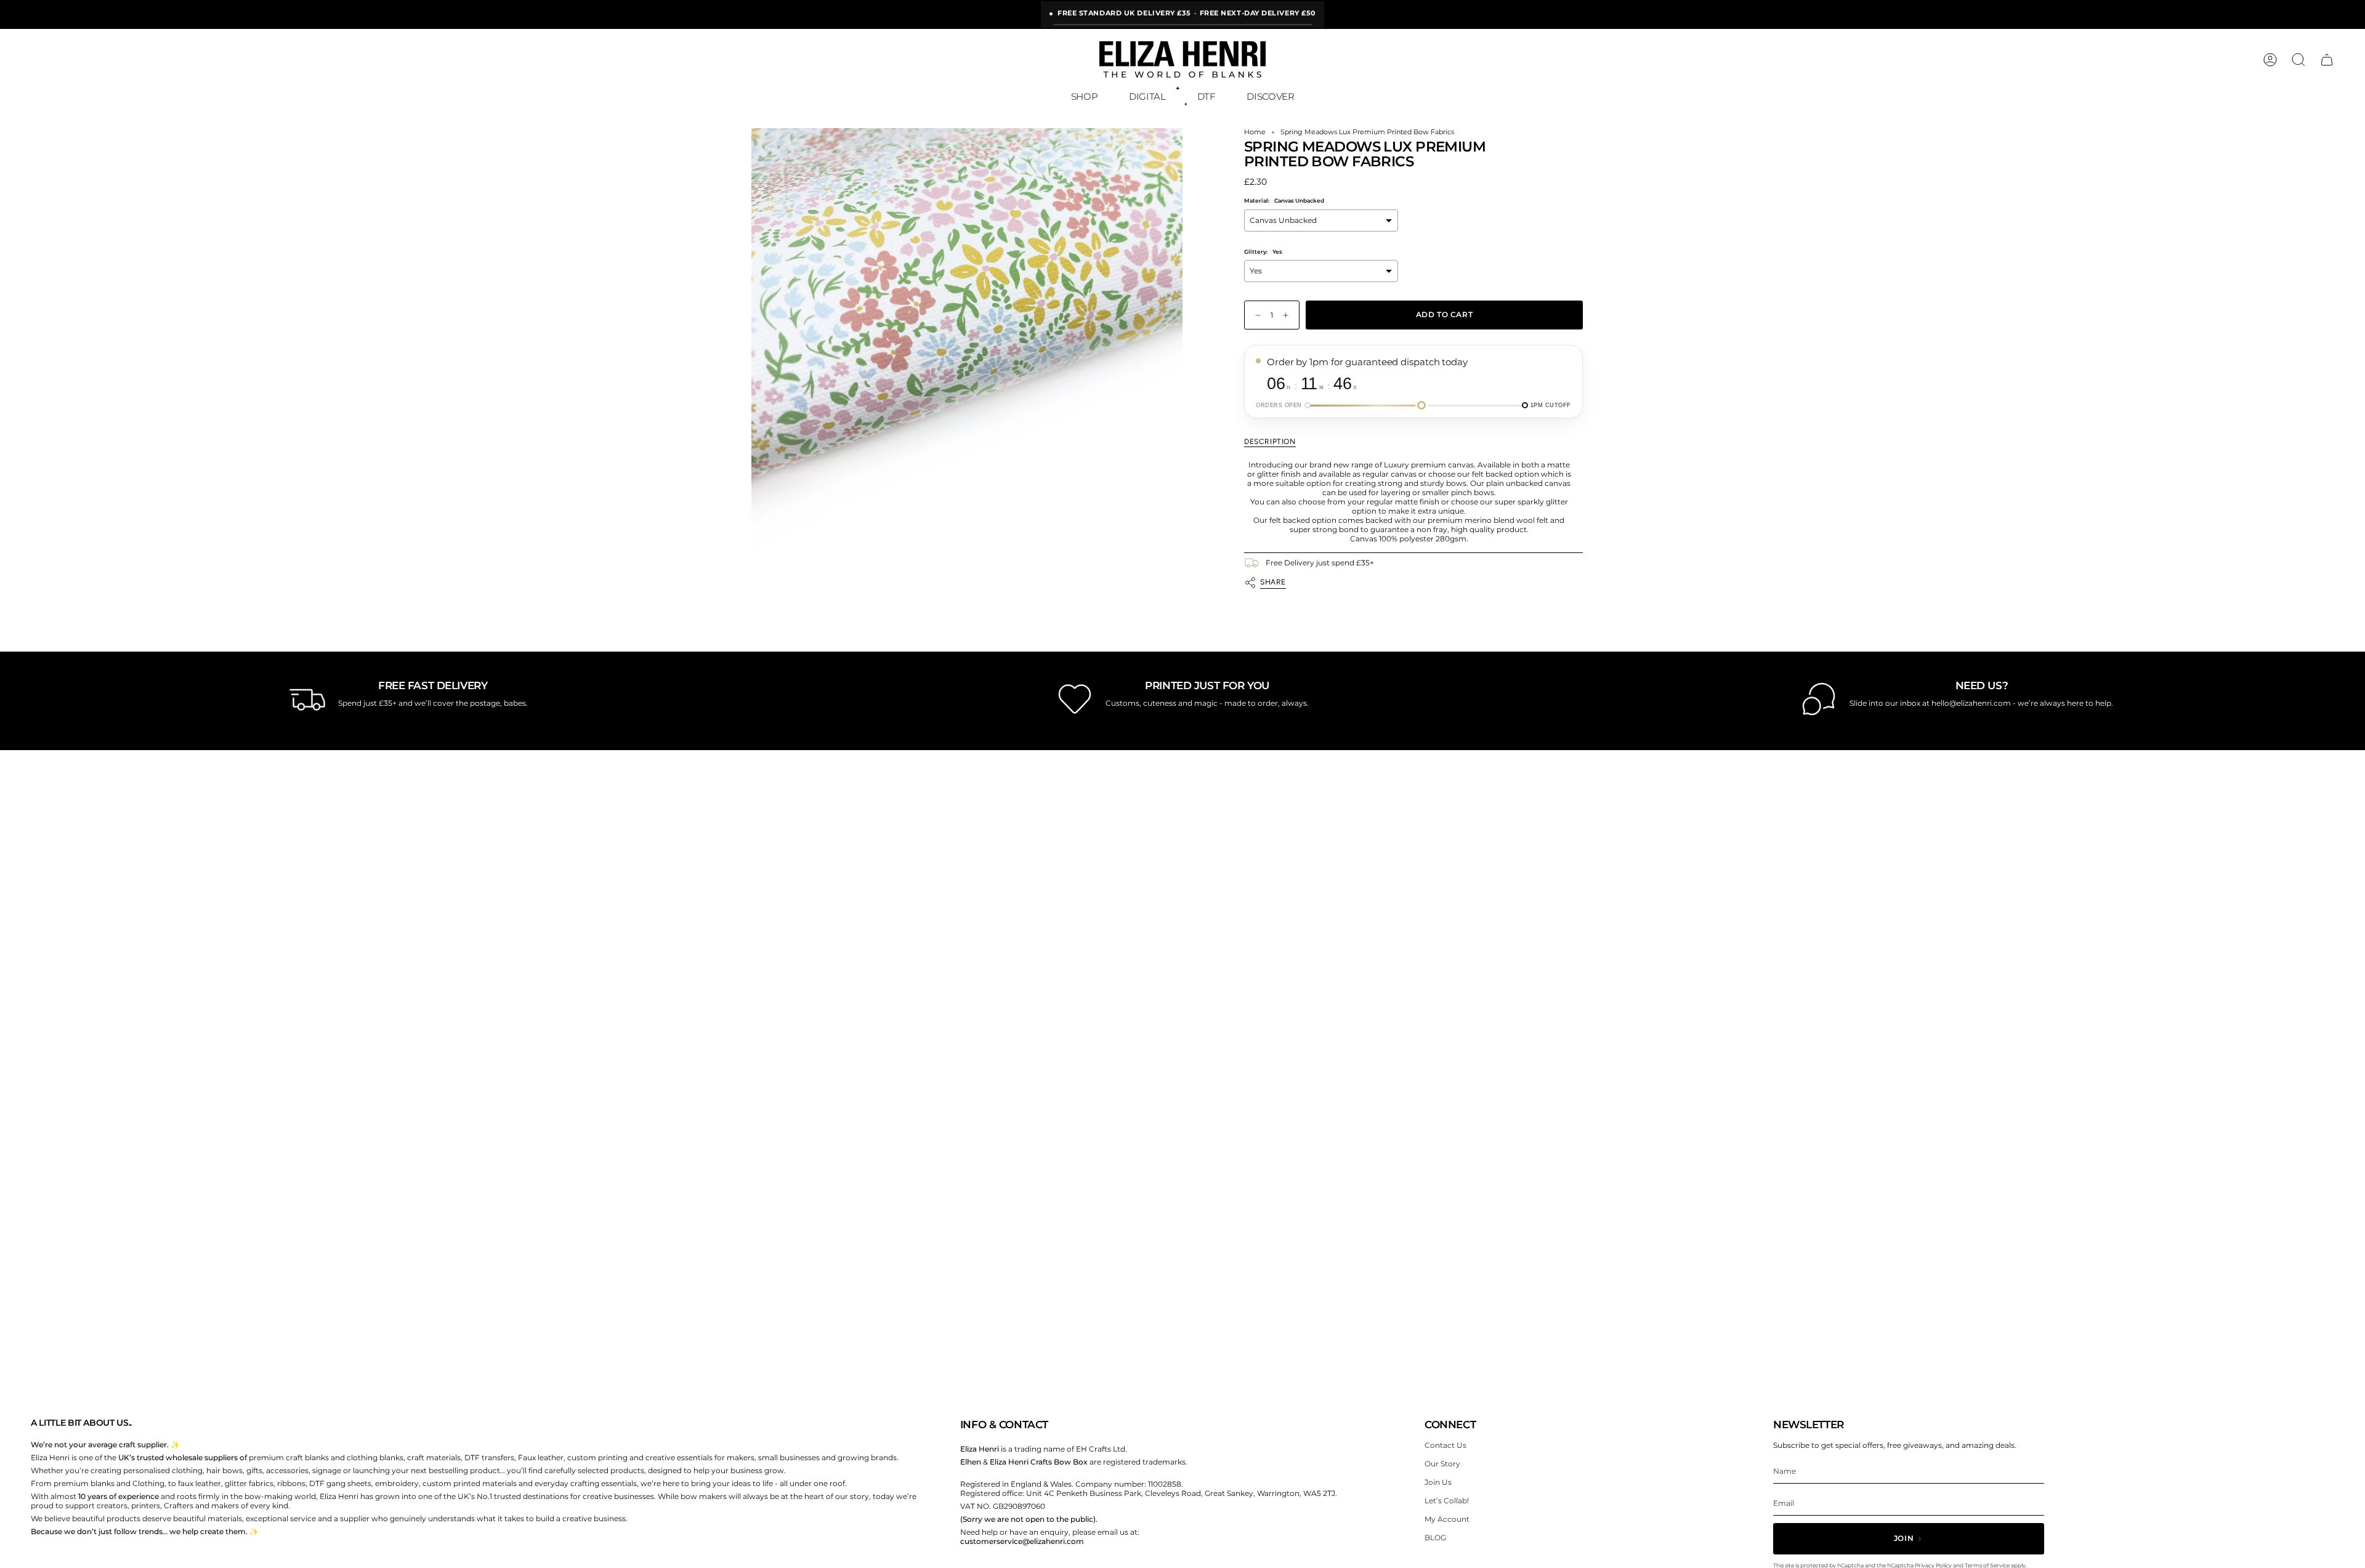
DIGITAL (1147, 96)
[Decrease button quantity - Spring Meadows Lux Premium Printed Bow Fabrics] (1255, 315)
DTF (1207, 96)
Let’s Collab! (1447, 1501)
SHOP (1085, 96)
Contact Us (1445, 1445)
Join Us (1438, 1482)
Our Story (1442, 1464)
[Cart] (2327, 60)
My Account (1447, 1519)
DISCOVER (1270, 96)
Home (1255, 132)
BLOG (1435, 1538)
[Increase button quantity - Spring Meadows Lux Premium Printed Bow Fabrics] (1288, 315)
